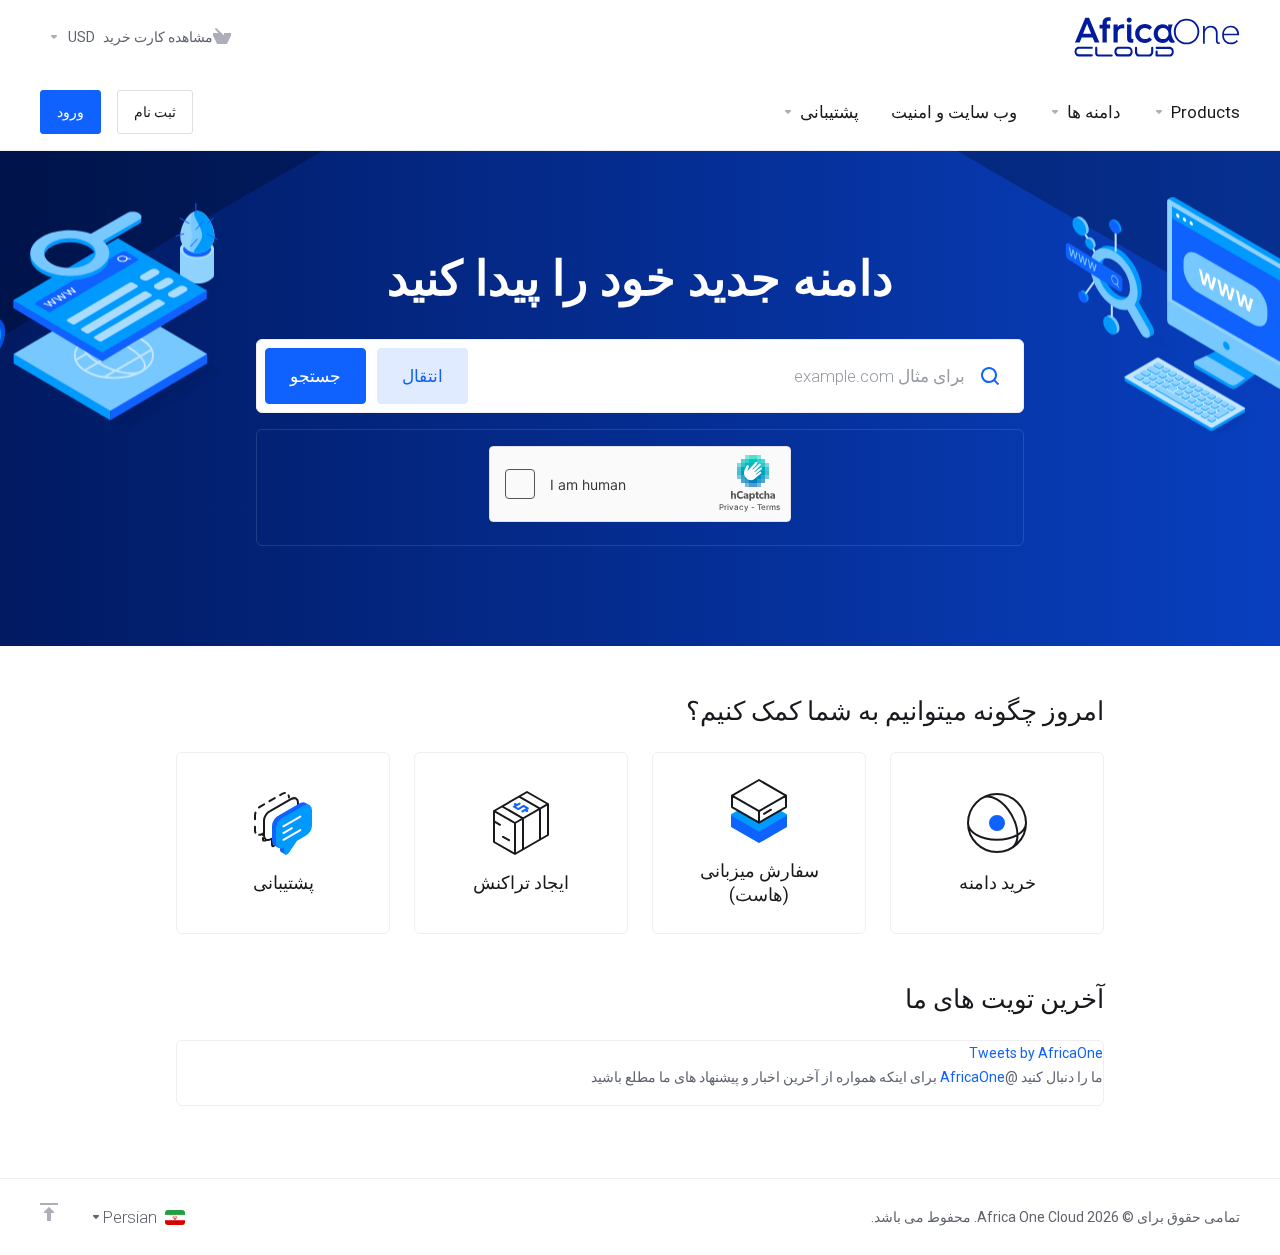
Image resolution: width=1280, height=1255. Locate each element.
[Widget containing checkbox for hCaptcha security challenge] (640, 484)
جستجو (315, 376)
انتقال (422, 376)
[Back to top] (49, 1212)
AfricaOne (972, 1077)
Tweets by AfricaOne (1036, 1053)
